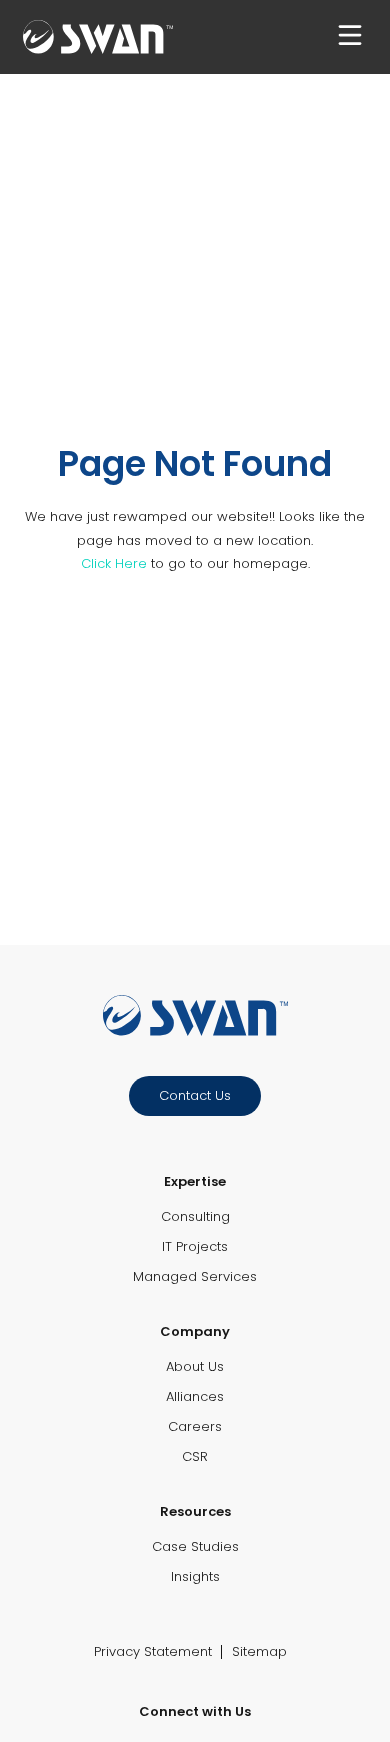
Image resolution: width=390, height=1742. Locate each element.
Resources (195, 1511)
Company (195, 1331)
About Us (195, 1366)
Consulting (195, 1216)
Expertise (195, 1181)
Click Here (114, 563)
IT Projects (195, 1246)
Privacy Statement (153, 1651)
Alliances (195, 1396)
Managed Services (195, 1276)
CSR (195, 1456)
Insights (195, 1576)
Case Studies (195, 1546)
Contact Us (195, 1095)
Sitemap (259, 1651)
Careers (195, 1426)
